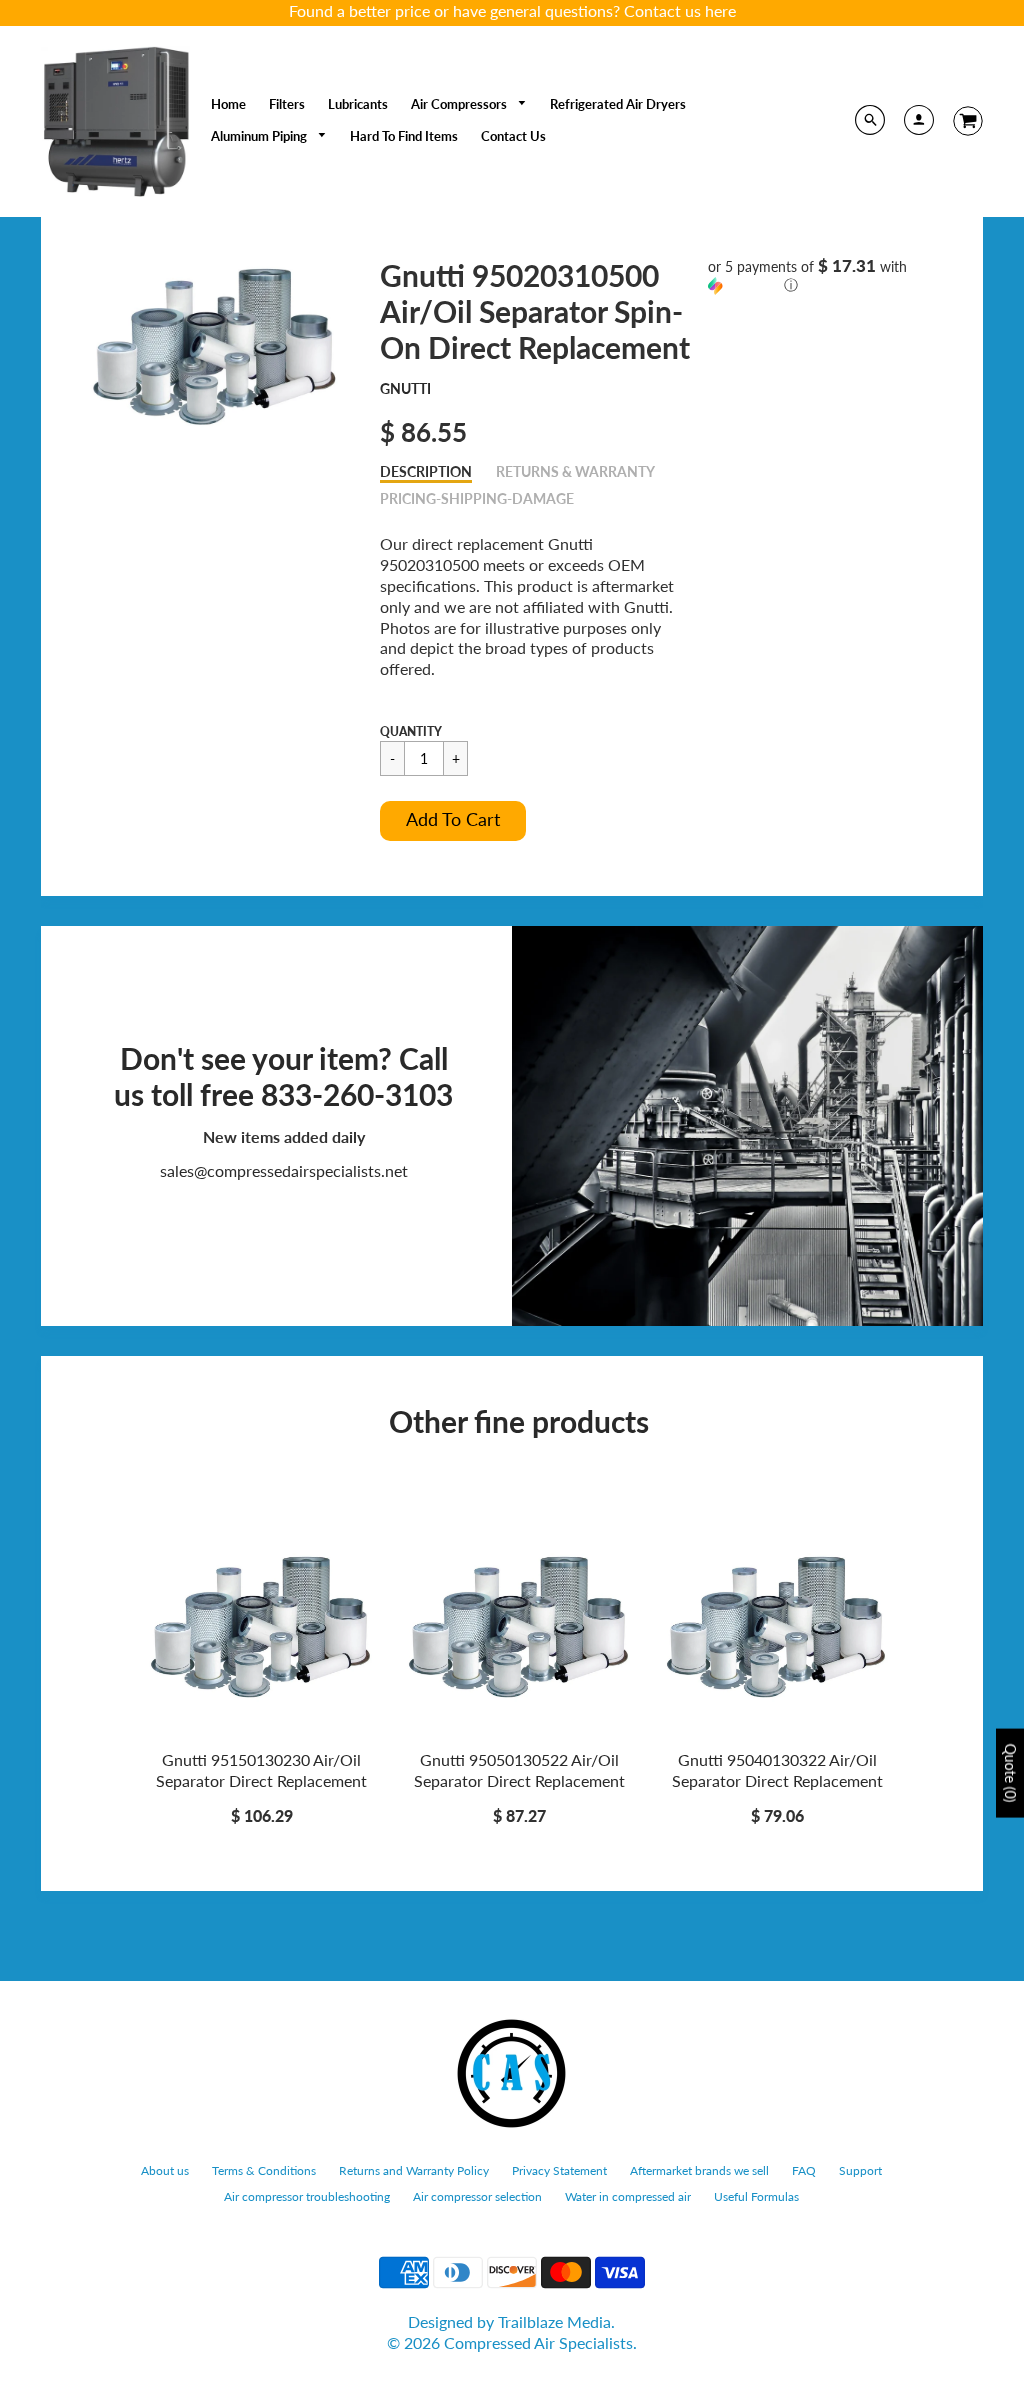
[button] (453, 821)
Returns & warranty (575, 471)
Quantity (411, 731)
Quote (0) (1010, 1773)
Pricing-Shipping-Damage (477, 498)
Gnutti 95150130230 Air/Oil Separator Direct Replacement (261, 1770)
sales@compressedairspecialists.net (284, 1170)
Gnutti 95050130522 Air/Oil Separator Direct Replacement (519, 1770)
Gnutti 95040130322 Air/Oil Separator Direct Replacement (777, 1770)
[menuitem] (228, 104)
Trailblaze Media (554, 2321)
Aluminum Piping (260, 136)
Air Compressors (460, 104)
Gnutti (405, 388)
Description (426, 471)
